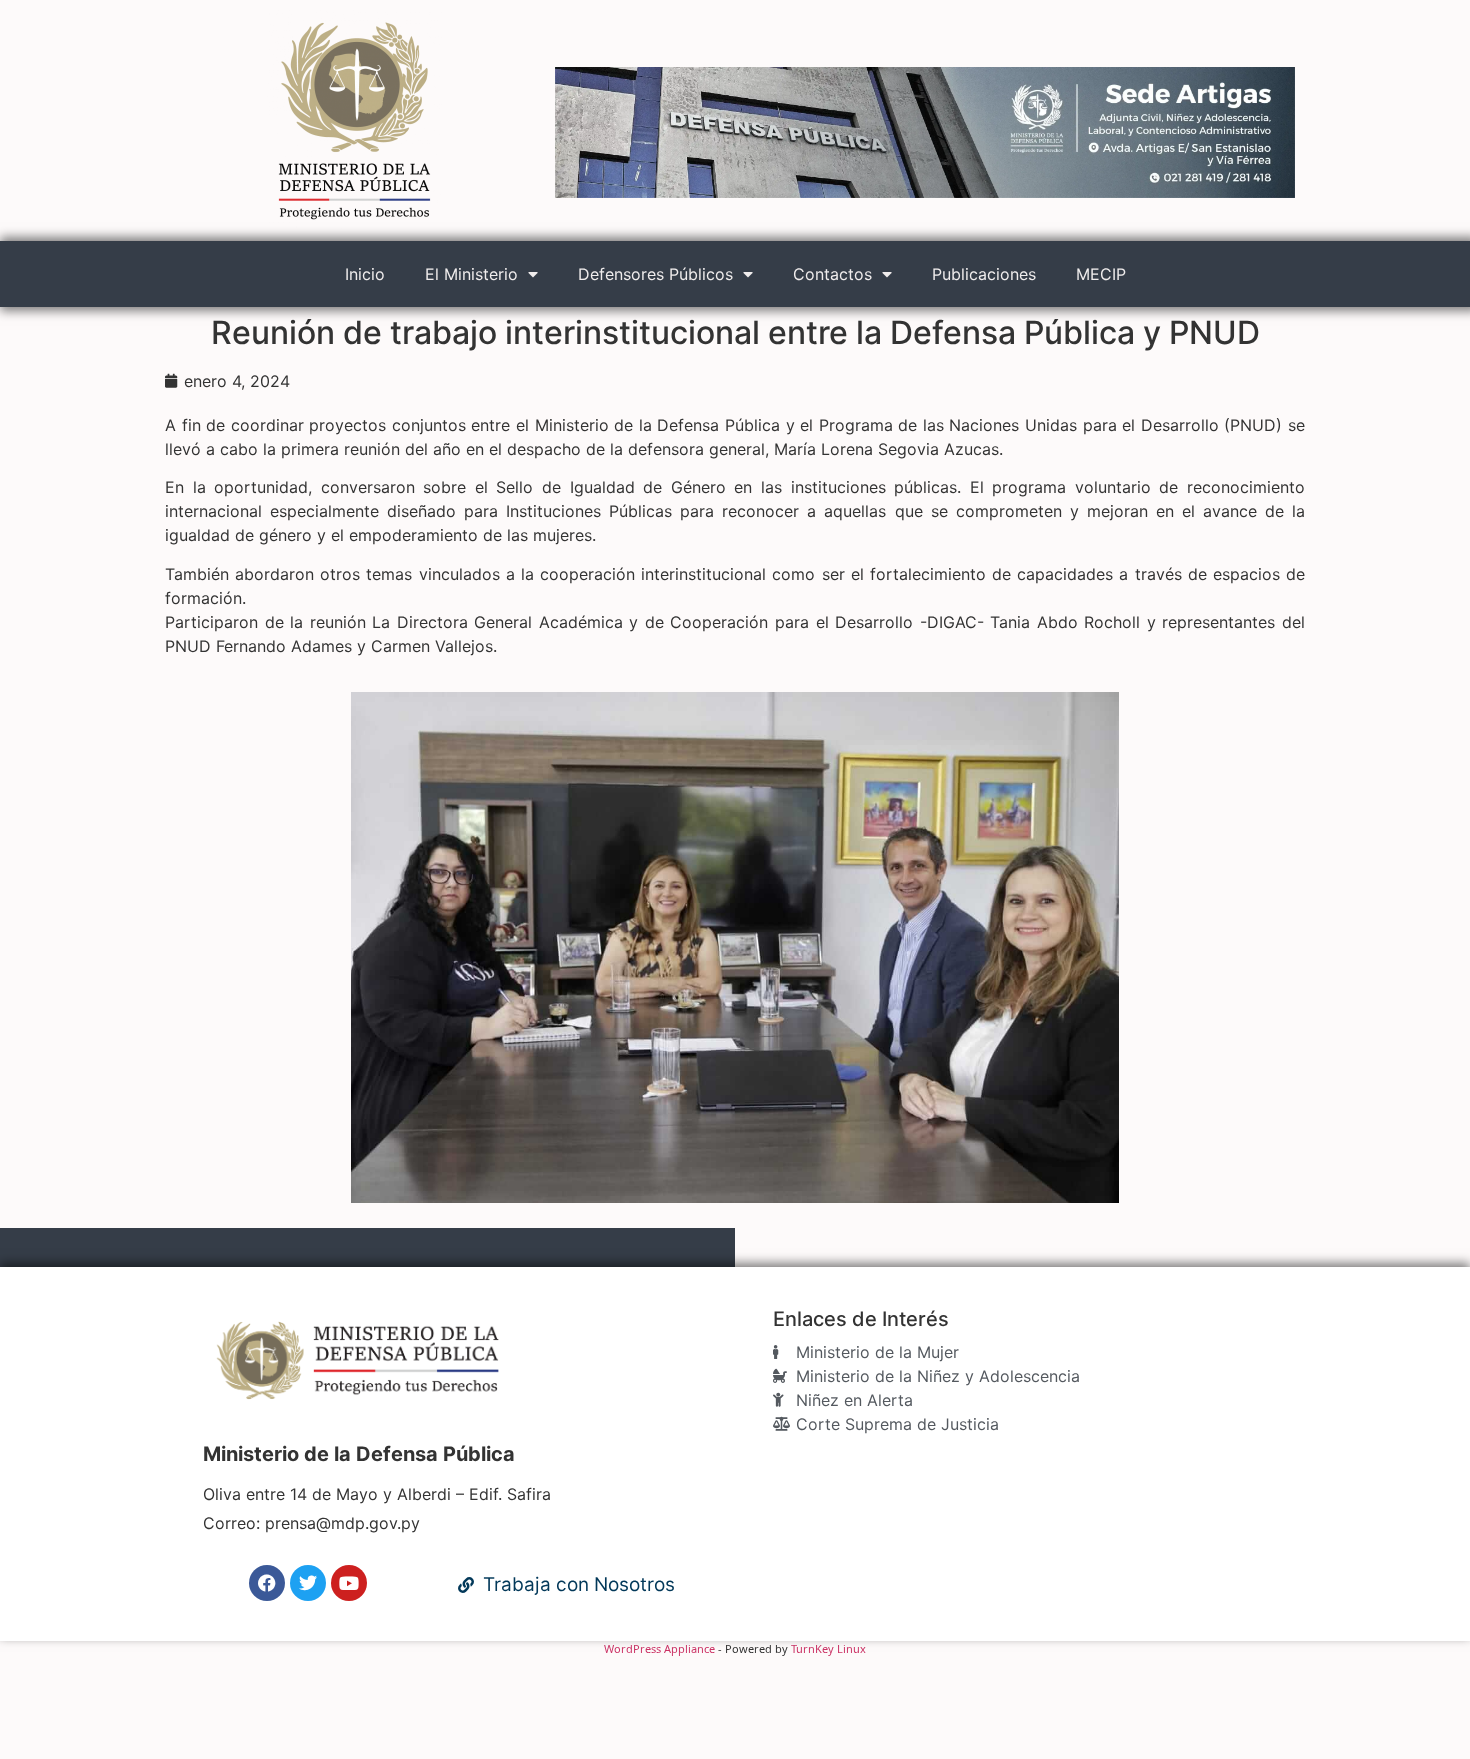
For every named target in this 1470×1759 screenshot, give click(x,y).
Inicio (365, 274)
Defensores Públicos (655, 274)
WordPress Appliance (659, 1648)
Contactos (832, 274)
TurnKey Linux (828, 1648)
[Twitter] (308, 1583)
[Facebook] (267, 1583)
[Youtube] (349, 1583)
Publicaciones (984, 274)
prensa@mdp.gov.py (342, 1523)
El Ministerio (471, 274)
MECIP (1101, 274)
